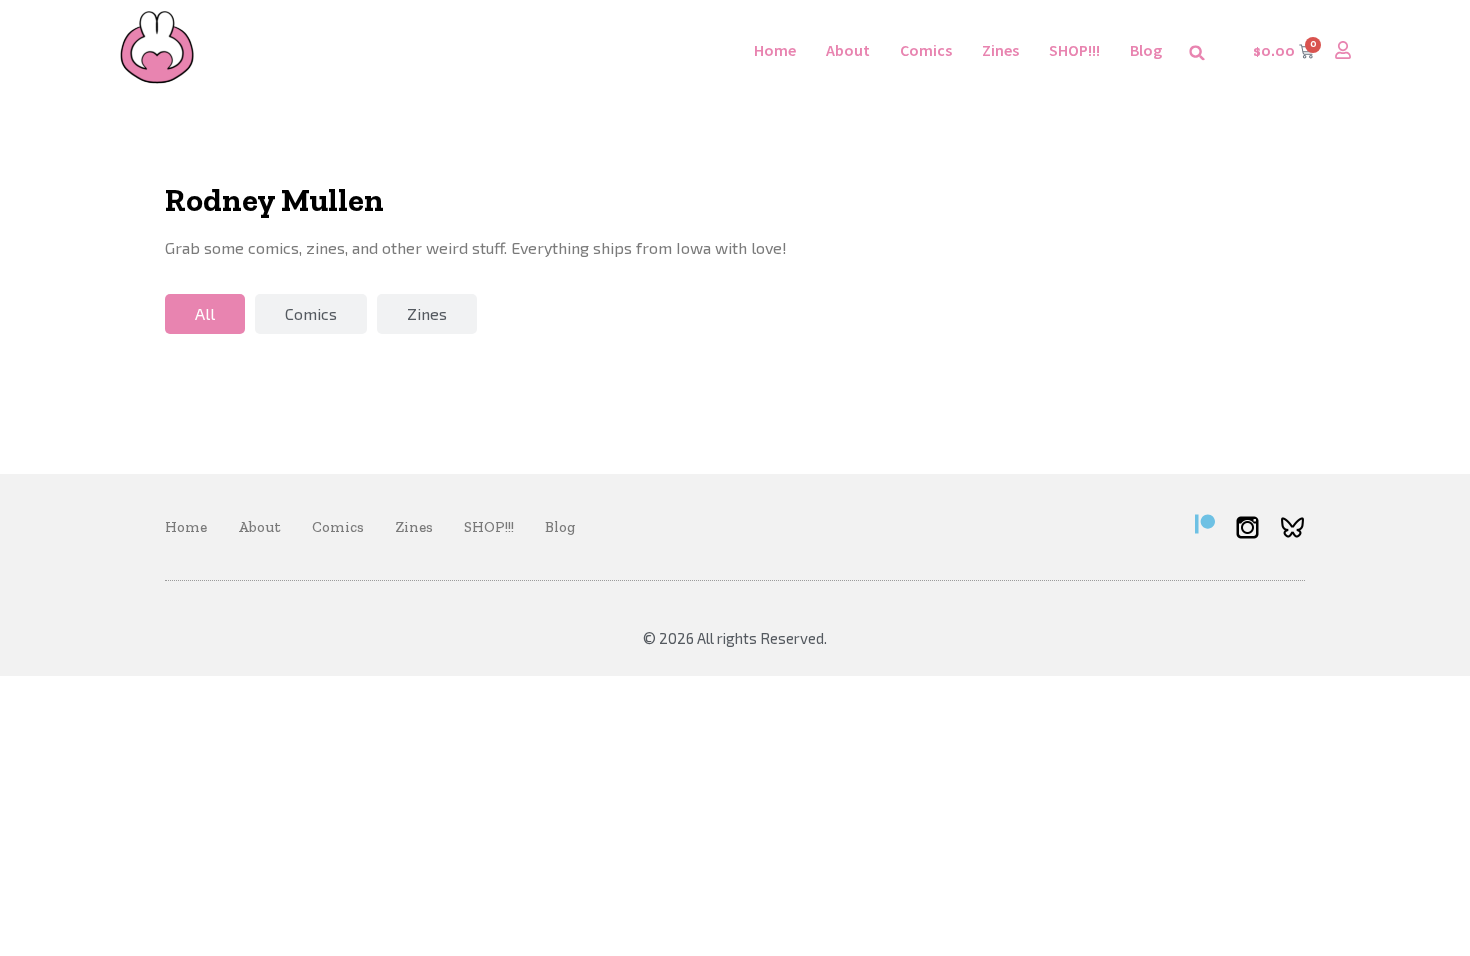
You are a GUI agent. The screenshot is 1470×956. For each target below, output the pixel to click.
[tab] (205, 314)
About (848, 50)
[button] (1197, 52)
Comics (926, 50)
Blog (1146, 50)
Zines (1000, 50)
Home (775, 50)
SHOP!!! (1074, 50)
